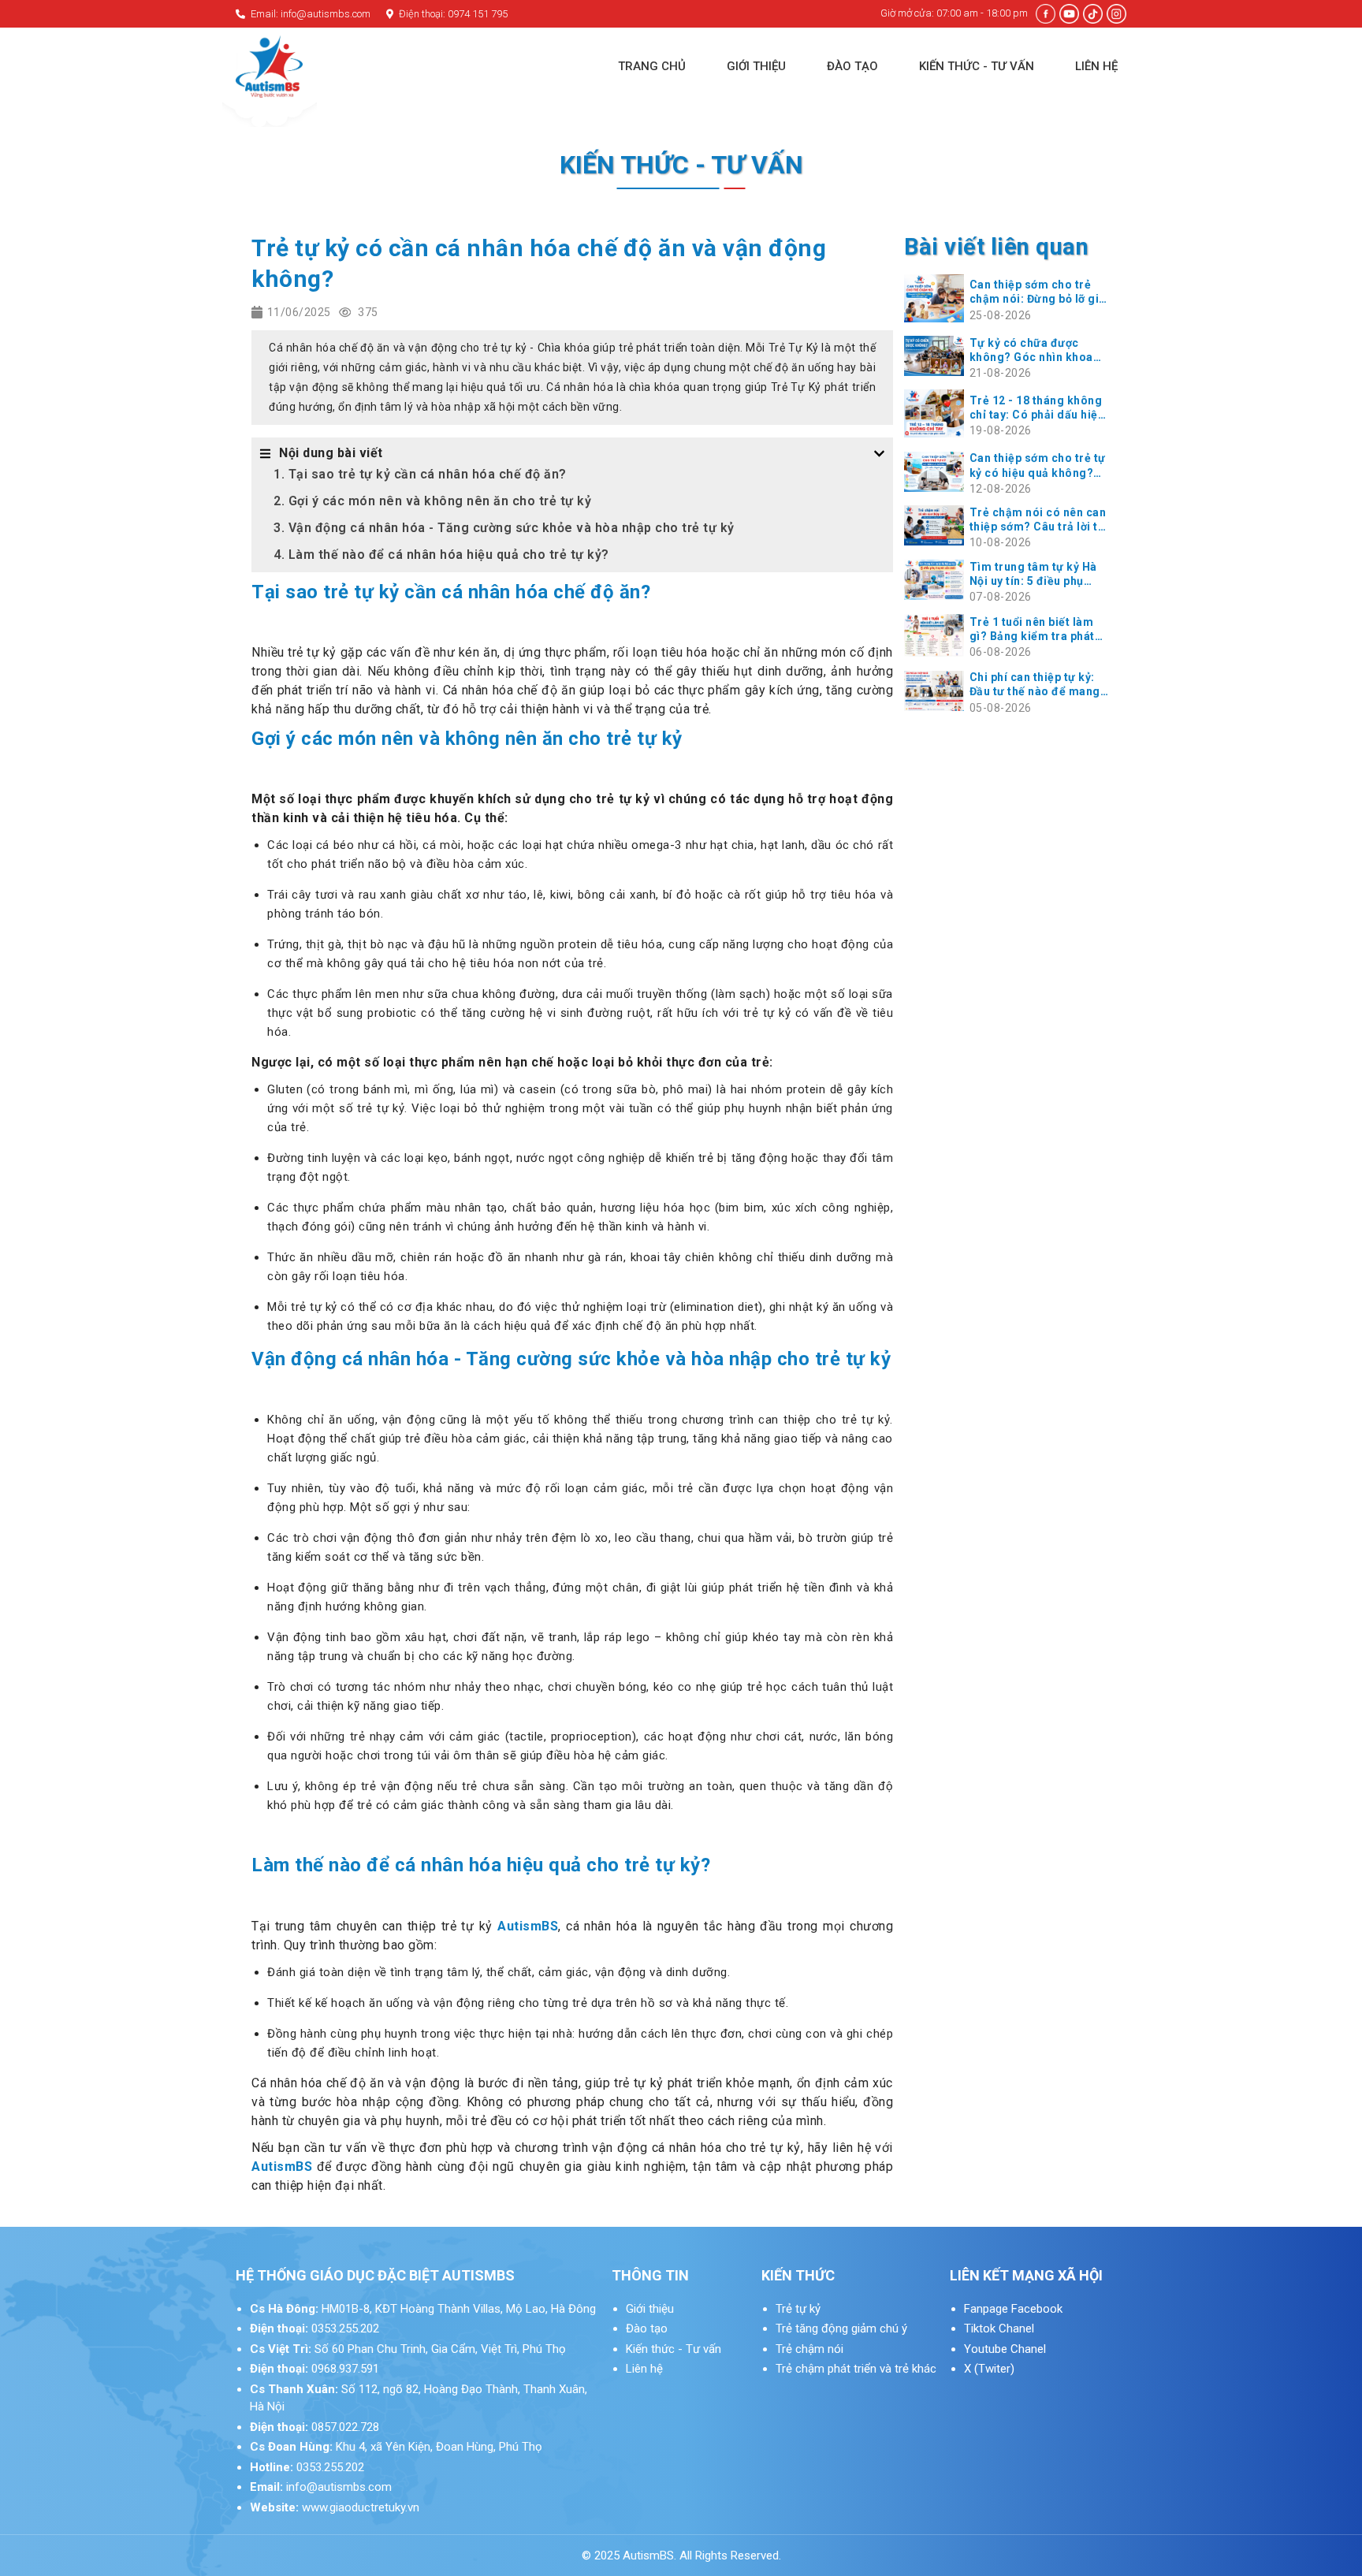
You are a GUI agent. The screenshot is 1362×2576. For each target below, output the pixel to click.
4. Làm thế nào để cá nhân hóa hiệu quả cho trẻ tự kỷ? (441, 555)
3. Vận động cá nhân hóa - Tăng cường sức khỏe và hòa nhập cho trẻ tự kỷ (504, 528)
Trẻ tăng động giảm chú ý (841, 2328)
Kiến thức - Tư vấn (674, 2349)
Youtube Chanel (1007, 2349)
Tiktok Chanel (1001, 2328)
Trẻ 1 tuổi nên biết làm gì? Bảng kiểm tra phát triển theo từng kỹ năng (1034, 629)
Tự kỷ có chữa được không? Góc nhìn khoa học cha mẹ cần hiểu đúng (1031, 350)
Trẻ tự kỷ (798, 2309)
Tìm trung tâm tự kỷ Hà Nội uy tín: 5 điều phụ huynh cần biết (1033, 574)
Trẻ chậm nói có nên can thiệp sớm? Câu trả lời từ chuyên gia (1038, 520)
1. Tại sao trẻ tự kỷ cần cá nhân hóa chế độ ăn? (420, 474)
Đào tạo (647, 2328)
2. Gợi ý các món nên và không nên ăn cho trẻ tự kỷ (432, 501)
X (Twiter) (989, 2369)
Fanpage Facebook (1013, 2309)
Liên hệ (644, 2369)
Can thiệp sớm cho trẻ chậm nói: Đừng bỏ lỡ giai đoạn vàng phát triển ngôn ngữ (1040, 292)
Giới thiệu (650, 2309)
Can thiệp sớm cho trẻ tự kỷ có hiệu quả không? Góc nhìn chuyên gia (1038, 465)
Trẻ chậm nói (809, 2349)
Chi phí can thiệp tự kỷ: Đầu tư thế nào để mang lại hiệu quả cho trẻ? (1035, 685)
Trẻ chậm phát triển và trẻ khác (856, 2369)
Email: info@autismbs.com (309, 14)
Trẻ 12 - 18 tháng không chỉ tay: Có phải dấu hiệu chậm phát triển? (1037, 408)
